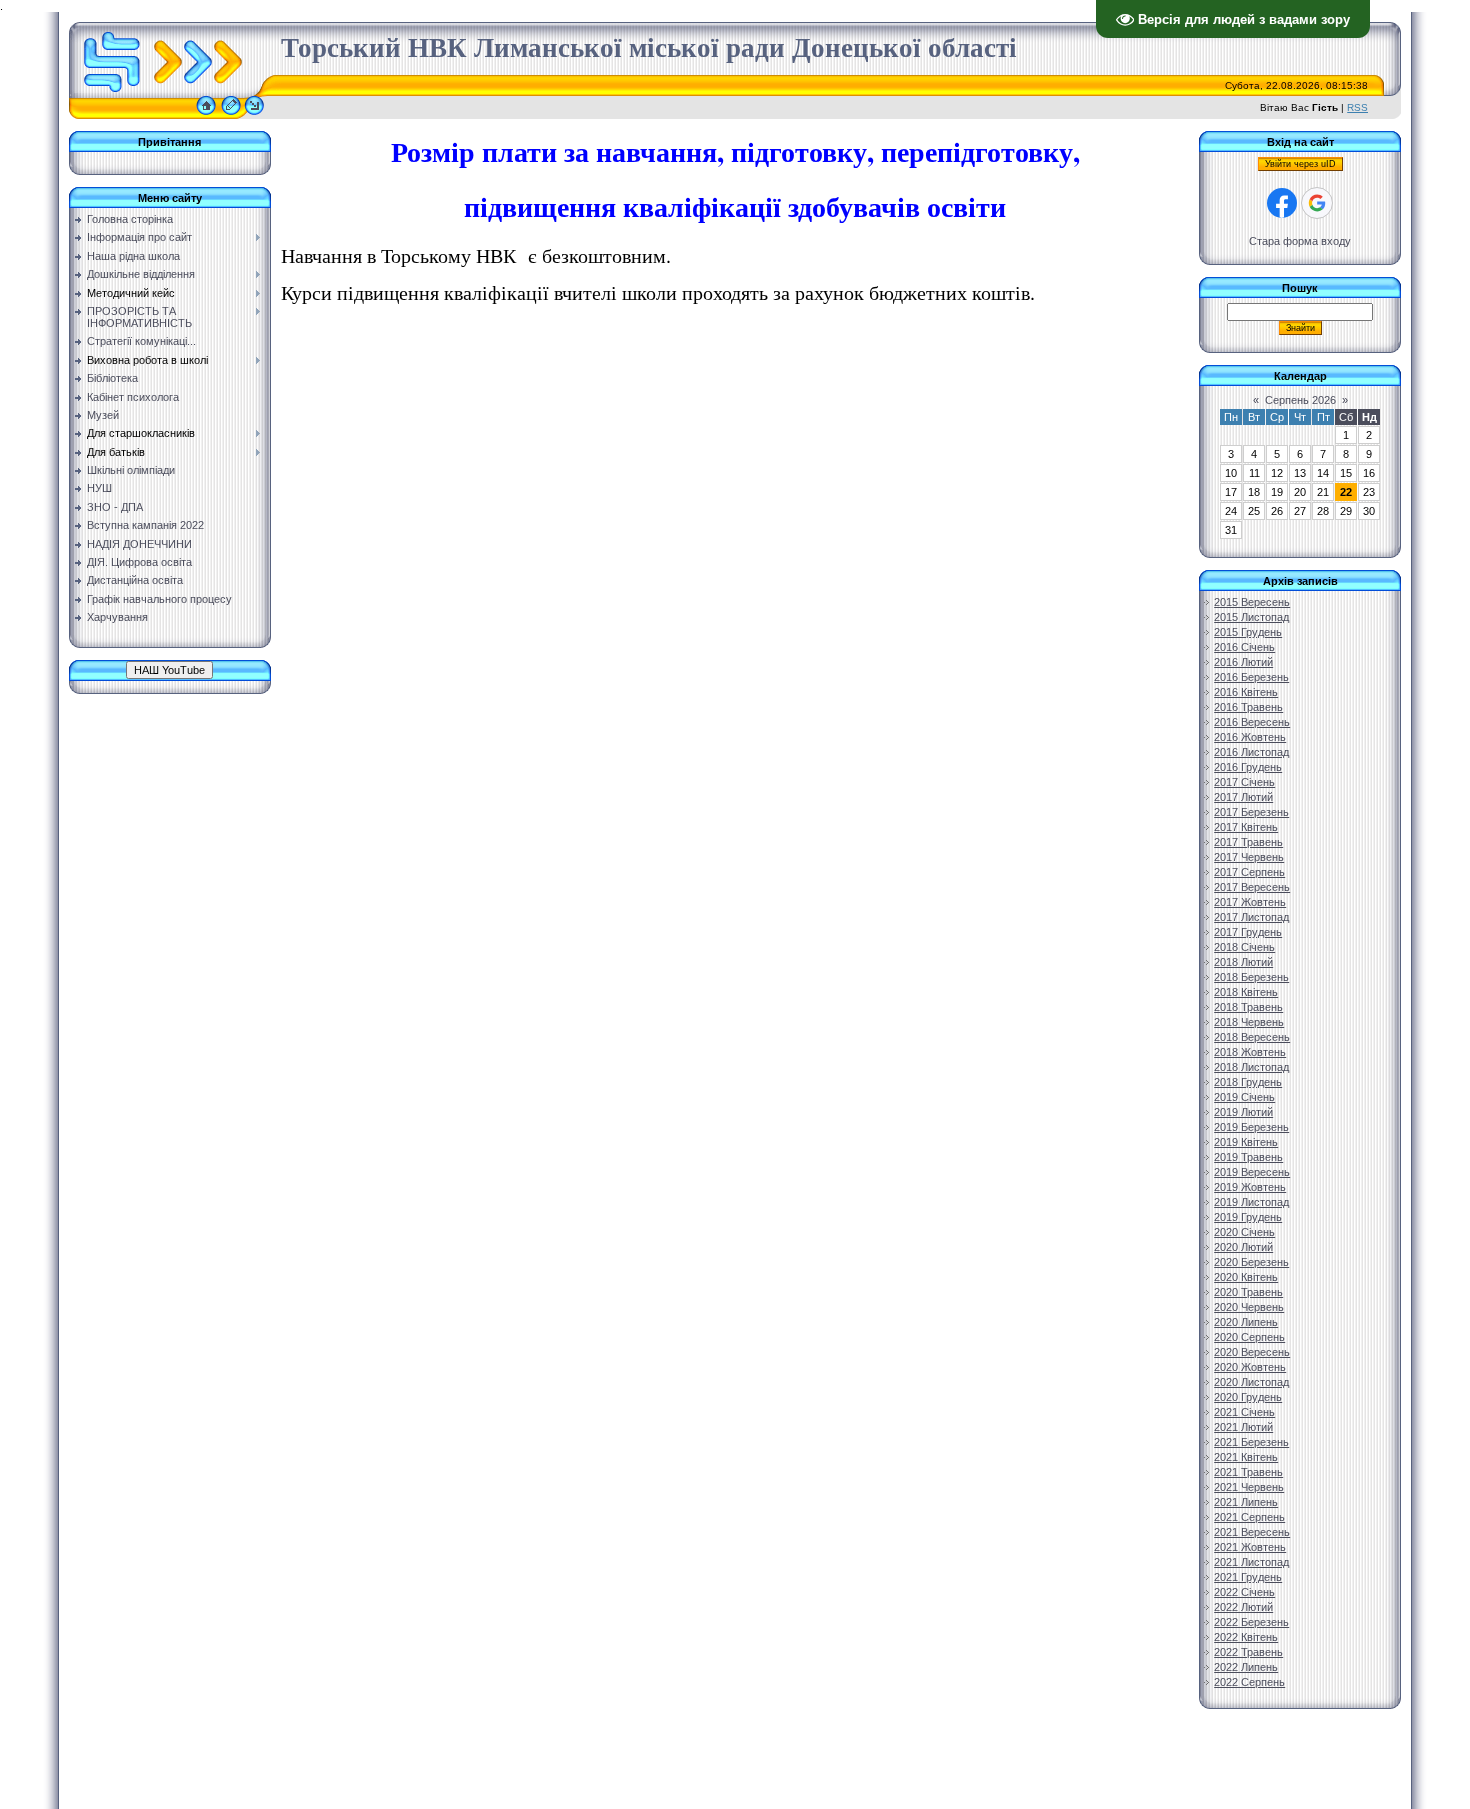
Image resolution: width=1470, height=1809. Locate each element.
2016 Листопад (1251, 752)
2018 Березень (1251, 977)
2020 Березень (1251, 1262)
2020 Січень (1244, 1232)
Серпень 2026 (1300, 400)
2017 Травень (1248, 842)
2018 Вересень (1252, 1037)
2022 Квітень (1246, 1637)
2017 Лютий (1243, 797)
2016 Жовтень (1250, 737)
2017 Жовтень (1250, 902)
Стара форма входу (1300, 241)
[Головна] (206, 115)
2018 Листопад (1251, 1067)
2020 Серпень (1249, 1337)
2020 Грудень (1248, 1397)
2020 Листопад (1251, 1382)
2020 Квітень (1246, 1277)
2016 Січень (1244, 647)
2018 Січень (1244, 947)
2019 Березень (1251, 1127)
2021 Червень (1249, 1487)
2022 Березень (1251, 1622)
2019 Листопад (1251, 1202)
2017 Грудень (1248, 932)
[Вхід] (254, 115)
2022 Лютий (1243, 1607)
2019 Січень (1244, 1097)
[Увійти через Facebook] (1282, 203)
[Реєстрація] (231, 115)
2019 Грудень (1248, 1217)
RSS (1357, 107)
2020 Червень (1249, 1307)
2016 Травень (1248, 707)
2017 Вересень (1252, 887)
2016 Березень (1251, 677)
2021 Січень (1244, 1412)
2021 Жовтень (1250, 1547)
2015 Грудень (1248, 632)
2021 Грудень (1248, 1577)
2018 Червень (1249, 1022)
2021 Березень (1251, 1442)
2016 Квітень (1246, 692)
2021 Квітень (1246, 1457)
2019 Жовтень (1250, 1187)
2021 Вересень (1252, 1532)
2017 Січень (1244, 782)
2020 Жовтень (1250, 1367)
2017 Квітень (1246, 827)
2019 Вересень (1252, 1172)
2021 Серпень (1249, 1517)
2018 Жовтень (1250, 1052)
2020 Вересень (1252, 1352)
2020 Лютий (1243, 1247)
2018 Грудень (1248, 1082)
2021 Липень (1246, 1502)
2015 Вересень (1252, 602)
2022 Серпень (1249, 1682)
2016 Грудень (1248, 767)
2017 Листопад (1251, 917)
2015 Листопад (1251, 617)
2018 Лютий (1243, 962)
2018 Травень (1248, 1007)
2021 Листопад (1251, 1562)
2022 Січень (1244, 1592)
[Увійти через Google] (1317, 203)
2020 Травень (1248, 1292)
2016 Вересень (1252, 722)
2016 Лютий (1243, 662)
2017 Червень (1249, 857)
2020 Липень (1246, 1322)
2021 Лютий (1243, 1427)
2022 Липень (1246, 1667)
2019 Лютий (1243, 1112)
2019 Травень (1248, 1157)
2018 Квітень (1246, 992)
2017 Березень (1251, 812)
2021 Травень (1248, 1472)
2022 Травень (1248, 1652)
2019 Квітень (1246, 1142)
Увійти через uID (1300, 164)
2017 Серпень (1249, 872)
